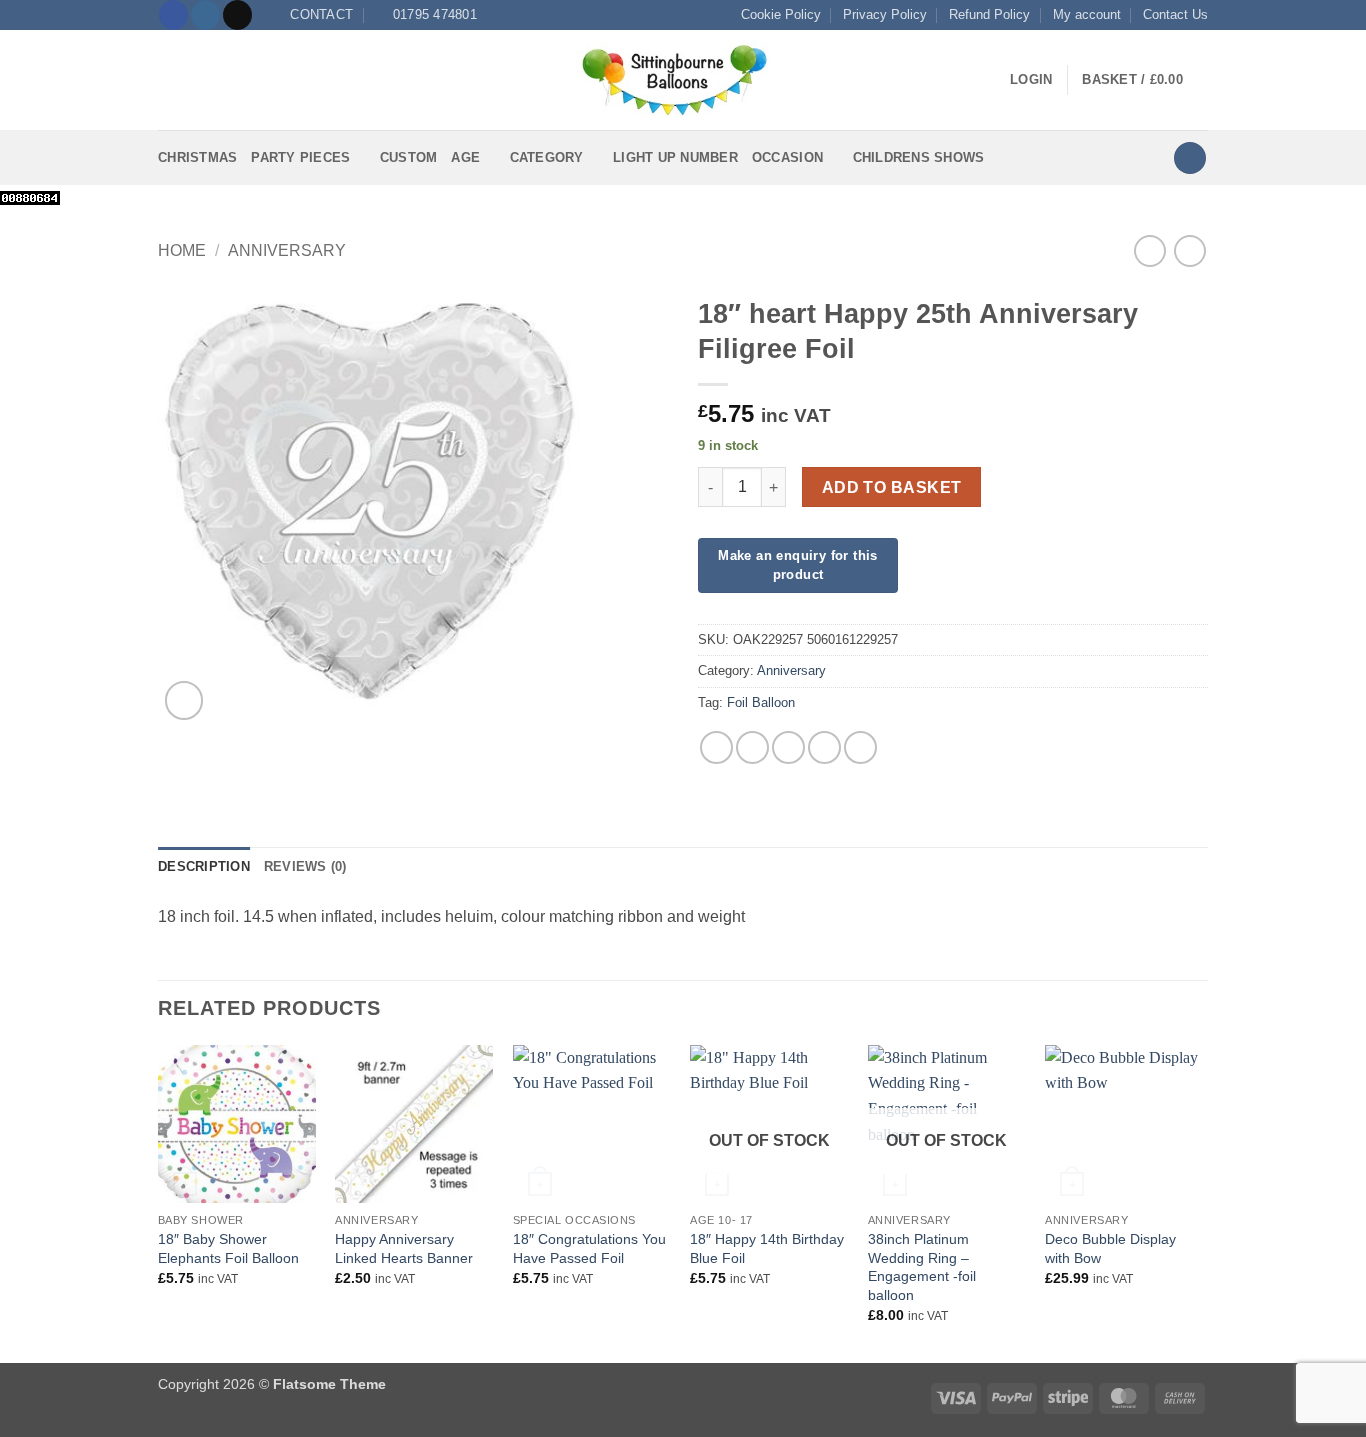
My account (1087, 14)
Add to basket (892, 487)
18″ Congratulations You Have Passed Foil (589, 1248)
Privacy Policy (885, 14)
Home (182, 250)
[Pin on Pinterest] (824, 747)
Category (547, 157)
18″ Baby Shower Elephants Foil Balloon (228, 1248)
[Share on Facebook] (716, 747)
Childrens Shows (919, 157)
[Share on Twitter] (752, 747)
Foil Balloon (761, 702)
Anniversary (287, 250)
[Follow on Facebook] (173, 15)
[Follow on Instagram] (205, 15)
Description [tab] (204, 866)
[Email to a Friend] (788, 747)
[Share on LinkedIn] (860, 747)
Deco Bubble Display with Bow (1110, 1248)
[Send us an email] (237, 15)
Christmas (197, 157)
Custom (409, 157)
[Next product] (1149, 250)
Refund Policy (989, 14)
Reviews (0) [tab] (305, 866)
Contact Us (1175, 14)
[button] (170, 80)
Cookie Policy (781, 14)
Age (465, 157)
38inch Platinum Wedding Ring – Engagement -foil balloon (922, 1267)
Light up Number (675, 157)
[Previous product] (1189, 250)
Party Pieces (300, 157)
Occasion (787, 157)
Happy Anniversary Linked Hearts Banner (404, 1248)
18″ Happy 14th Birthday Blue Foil (767, 1248)
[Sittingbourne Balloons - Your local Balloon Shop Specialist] (683, 80)
